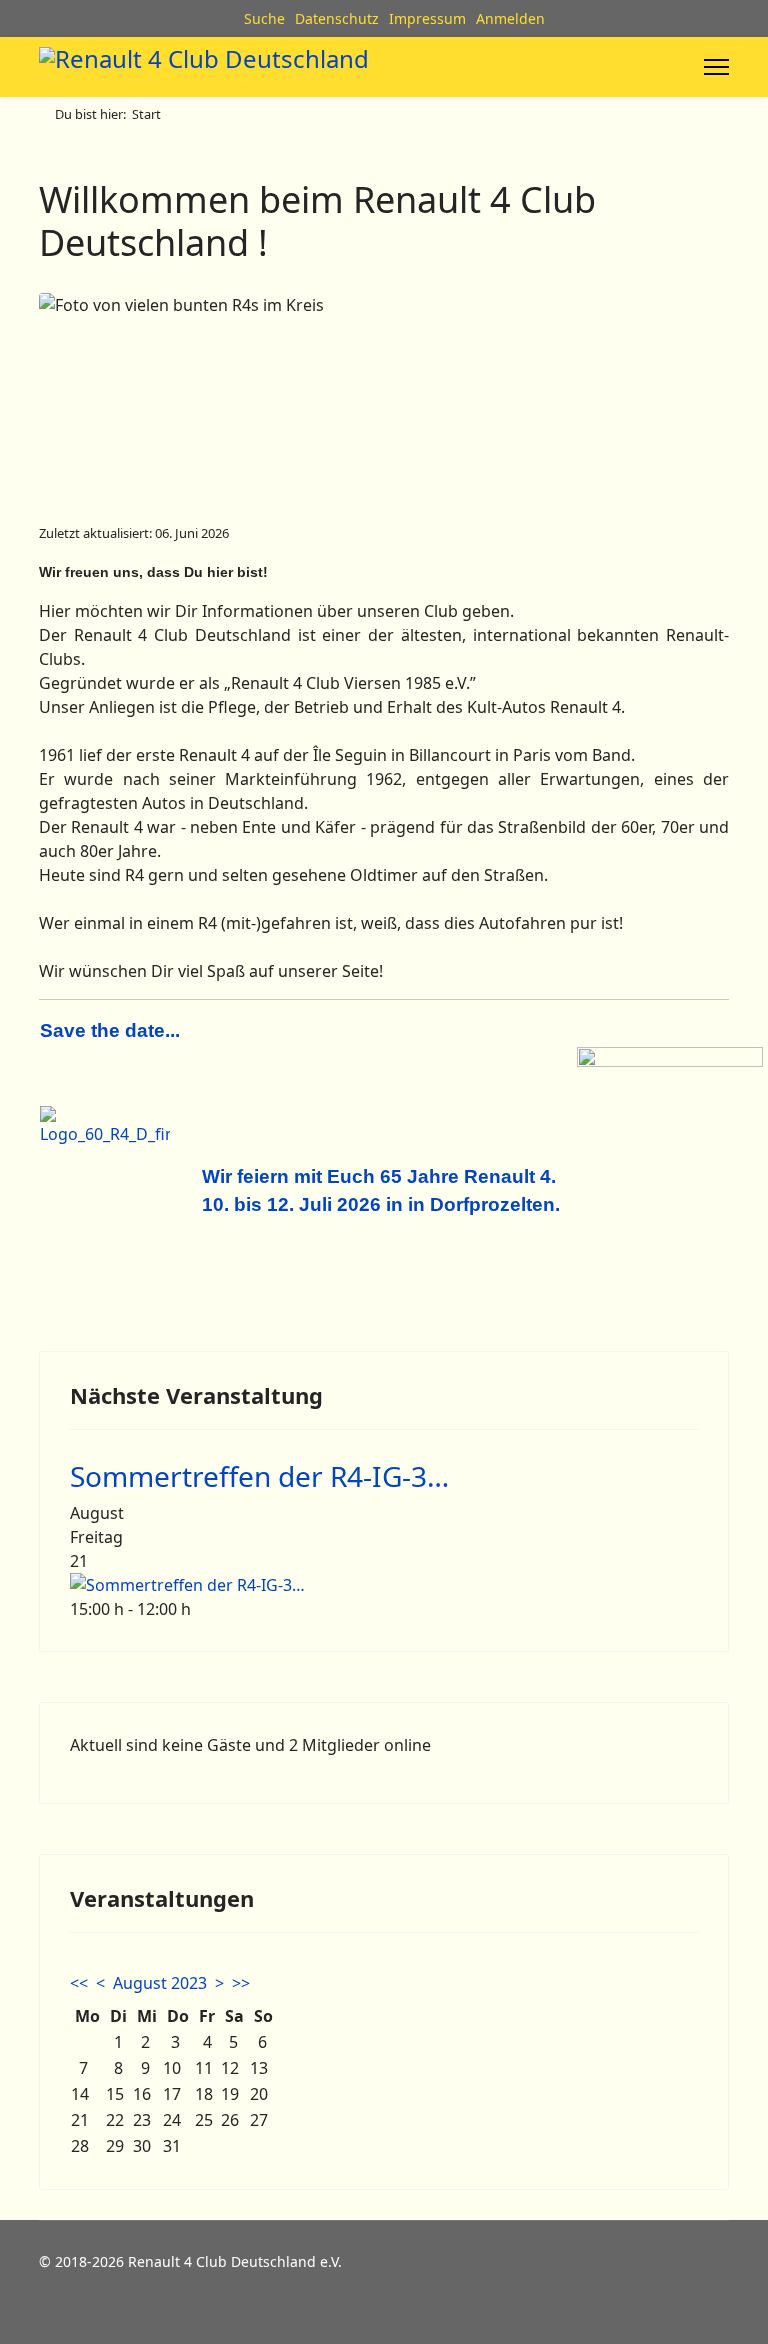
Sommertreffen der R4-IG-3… (259, 1476)
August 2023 (160, 1983)
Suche (264, 18)
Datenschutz (337, 18)
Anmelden (510, 18)
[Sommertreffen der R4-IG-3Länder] (384, 1585)
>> (241, 1983)
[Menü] (716, 67)
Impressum (427, 18)
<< (79, 1983)
